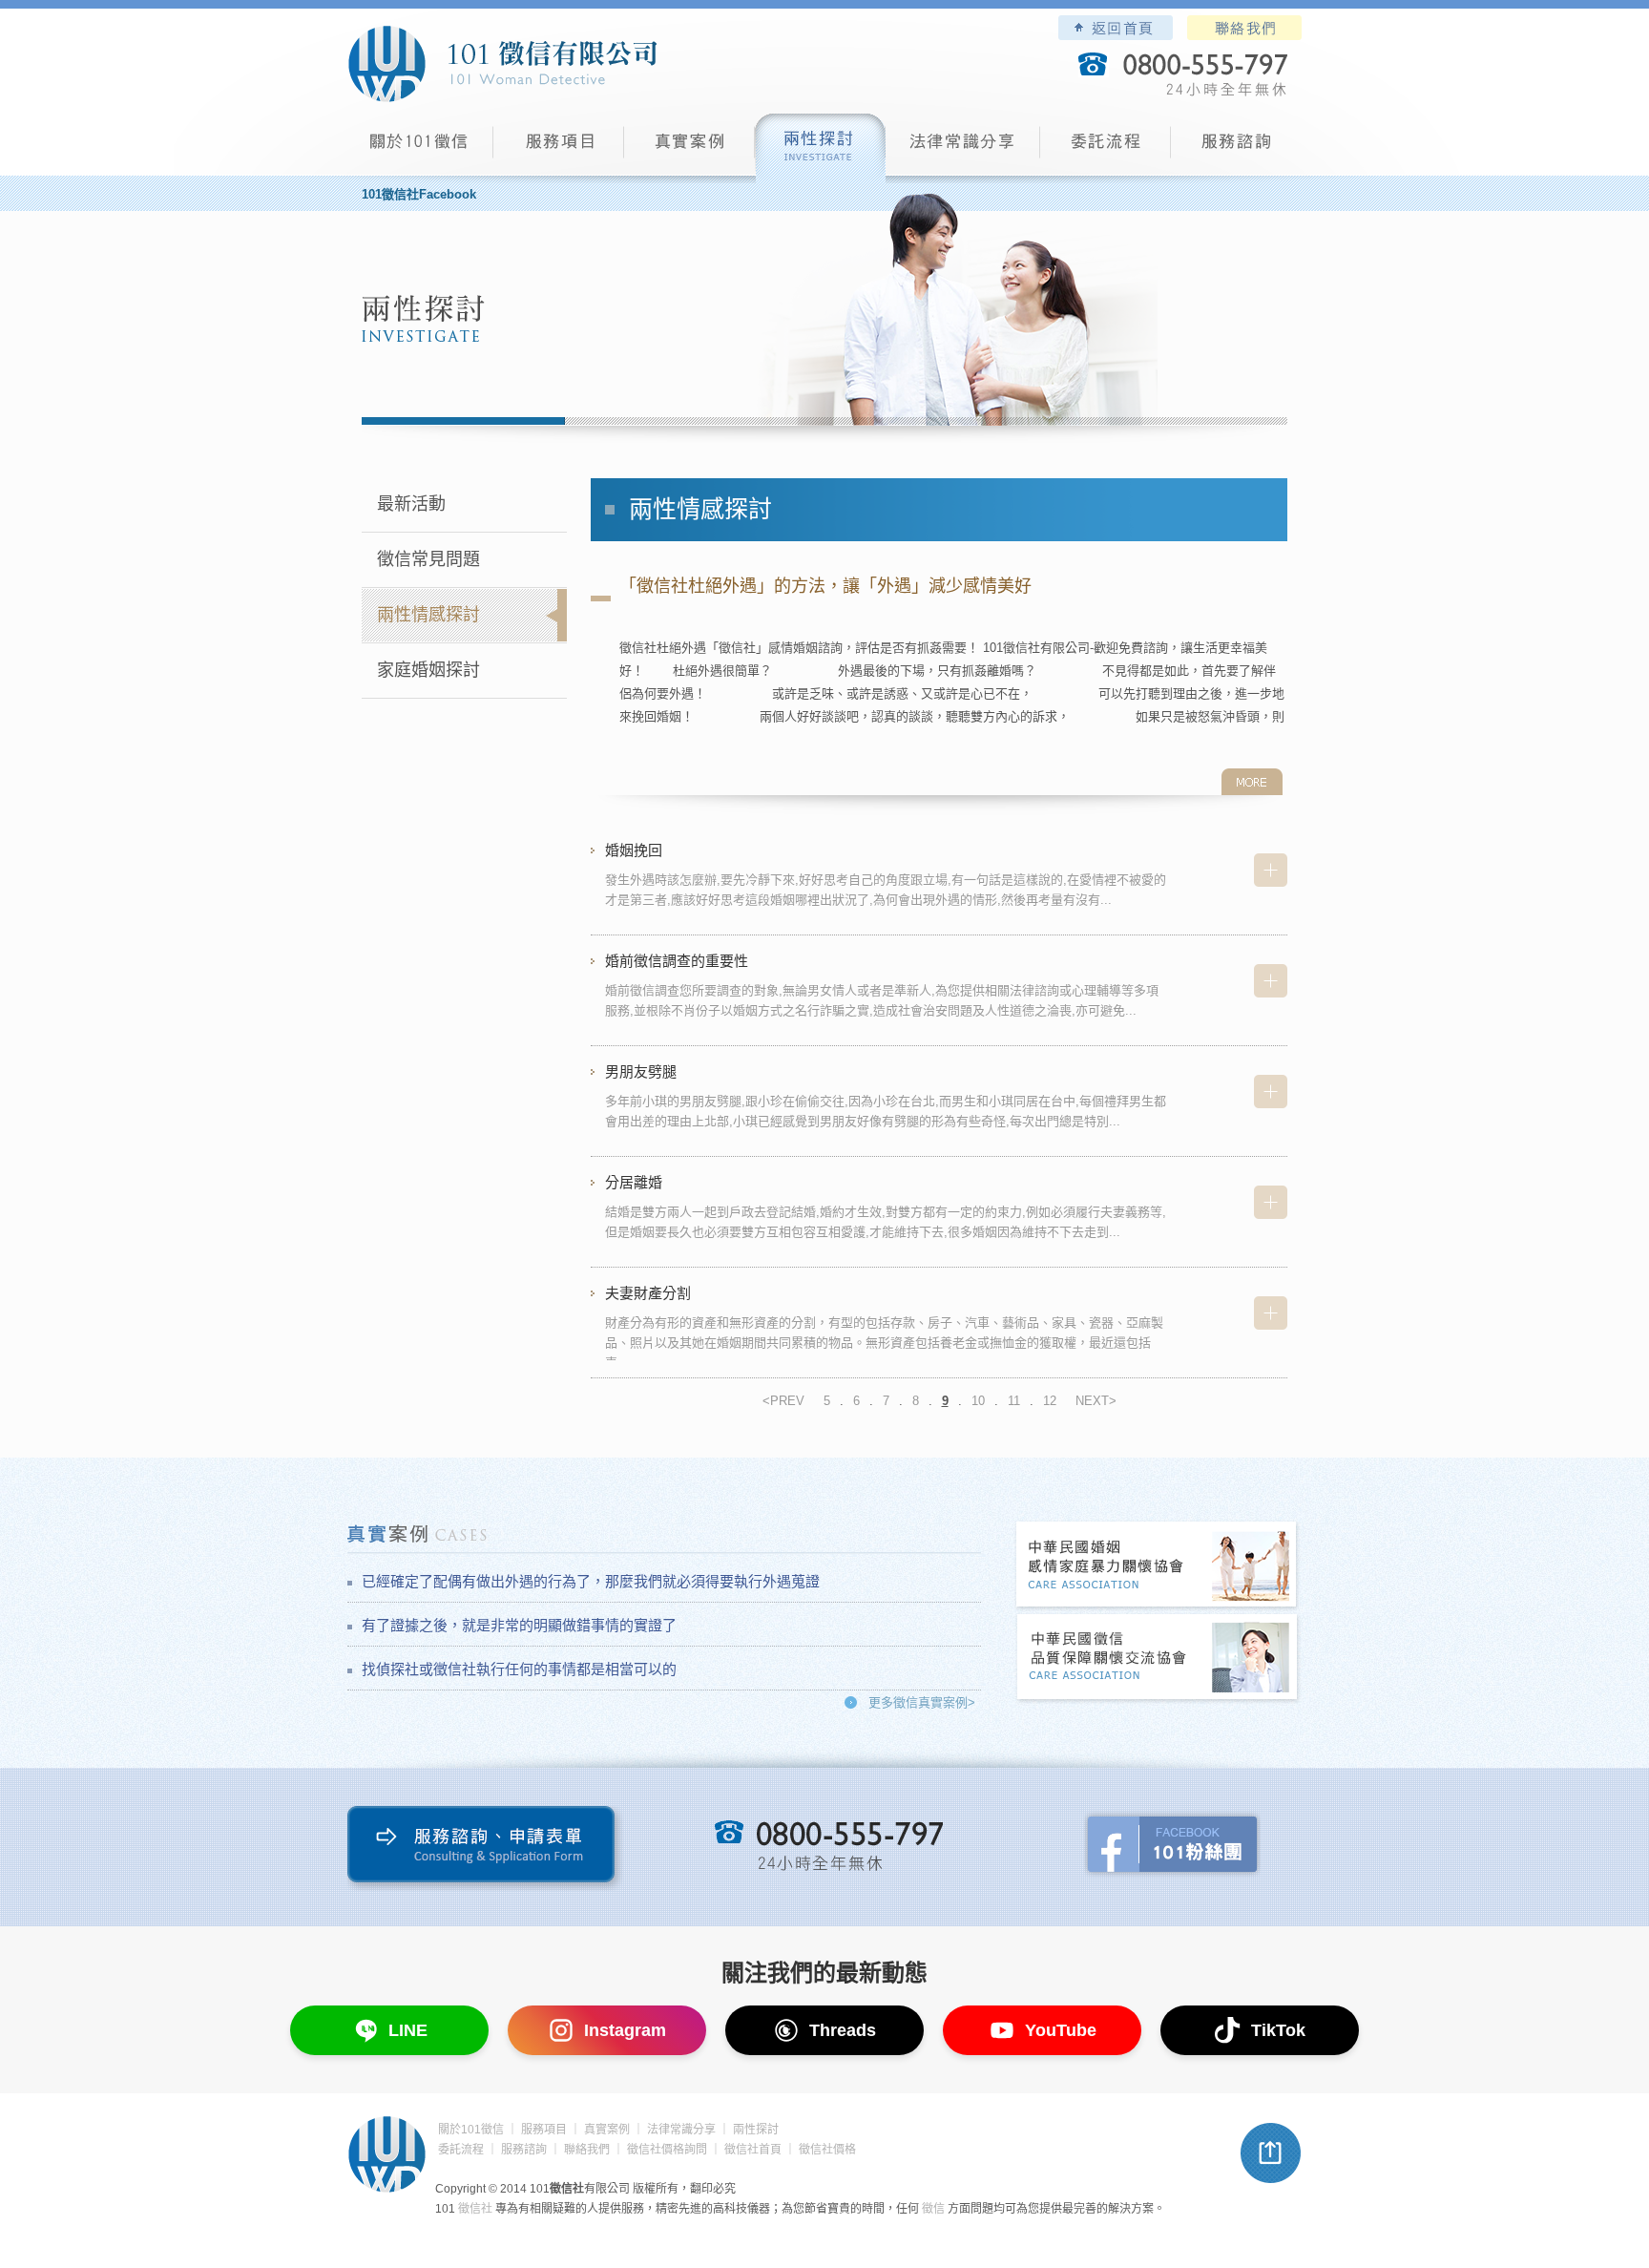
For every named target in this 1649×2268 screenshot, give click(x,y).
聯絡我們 (1244, 28)
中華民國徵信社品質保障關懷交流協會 (1158, 1659)
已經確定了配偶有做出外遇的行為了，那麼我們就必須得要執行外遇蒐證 (591, 1581)
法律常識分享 (963, 148)
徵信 (933, 2209)
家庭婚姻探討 (428, 670)
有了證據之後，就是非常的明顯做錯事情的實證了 (519, 1625)
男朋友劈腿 (641, 1071)
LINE (408, 2030)
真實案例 (689, 148)
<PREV (783, 1401)
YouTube (1061, 2030)
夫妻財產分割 (648, 1293)
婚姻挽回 (634, 850)
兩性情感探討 (428, 615)
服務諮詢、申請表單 (485, 1848)
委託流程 (1106, 148)
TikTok (1278, 2030)
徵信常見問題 (428, 559)
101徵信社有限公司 (502, 64)
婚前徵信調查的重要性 (677, 961)
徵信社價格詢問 (667, 2150)
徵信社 (475, 2209)
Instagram (625, 2030)
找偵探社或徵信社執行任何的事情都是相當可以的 (519, 1669)
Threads (843, 2030)
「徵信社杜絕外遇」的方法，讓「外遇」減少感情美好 (825, 586)
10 (978, 1401)
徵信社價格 (827, 2150)
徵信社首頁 (753, 2150)
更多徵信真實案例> (922, 1702)
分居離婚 (634, 1182)
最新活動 (411, 504)
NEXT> (1096, 1401)
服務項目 (559, 148)
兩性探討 (820, 148)
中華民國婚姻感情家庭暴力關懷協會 (1158, 1566)
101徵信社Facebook (419, 194)
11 (1014, 1401)
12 (1050, 1401)
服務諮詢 (1236, 148)
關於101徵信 (471, 2130)
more (1252, 782)
